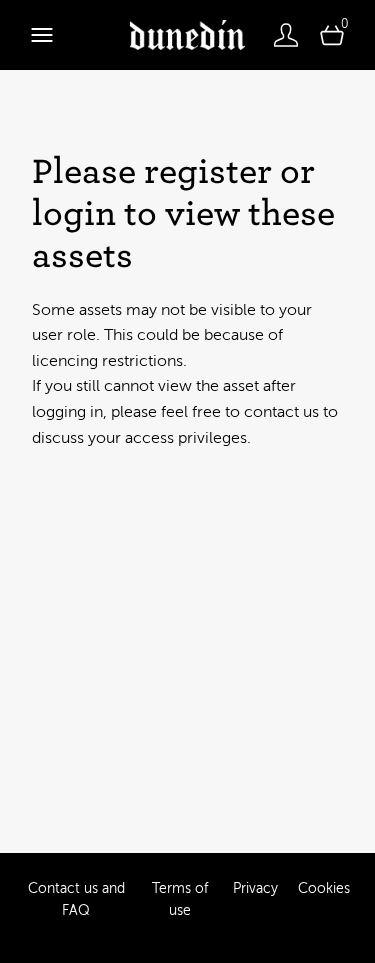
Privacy (255, 888)
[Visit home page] (187, 35)
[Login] (286, 35)
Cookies (324, 888)
